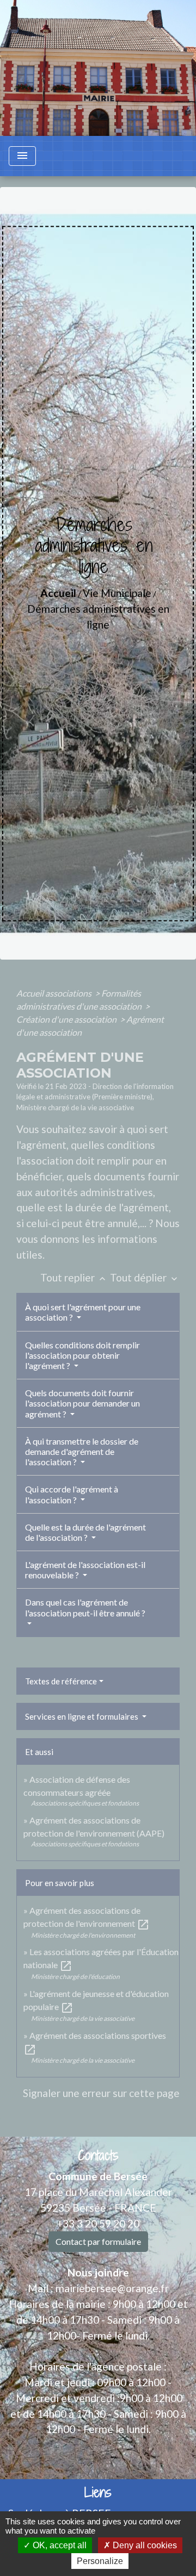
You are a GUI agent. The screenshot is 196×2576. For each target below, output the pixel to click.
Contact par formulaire (98, 2241)
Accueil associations (55, 993)
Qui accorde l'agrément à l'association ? (72, 1494)
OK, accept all (59, 2545)
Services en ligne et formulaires (82, 1716)
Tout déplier (145, 1277)
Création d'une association (67, 1019)
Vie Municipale (117, 593)
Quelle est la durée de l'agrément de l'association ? (85, 1532)
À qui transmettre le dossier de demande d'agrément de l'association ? (82, 1451)
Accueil (58, 593)
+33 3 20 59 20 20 (98, 2223)
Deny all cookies (144, 2545)
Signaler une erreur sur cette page (101, 2093)
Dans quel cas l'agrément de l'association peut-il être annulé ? (85, 1607)
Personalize (100, 2561)
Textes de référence (61, 1681)
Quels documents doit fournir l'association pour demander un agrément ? (82, 1403)
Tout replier (74, 1277)
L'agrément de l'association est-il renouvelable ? (85, 1570)
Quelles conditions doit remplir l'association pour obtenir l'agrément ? (82, 1355)
